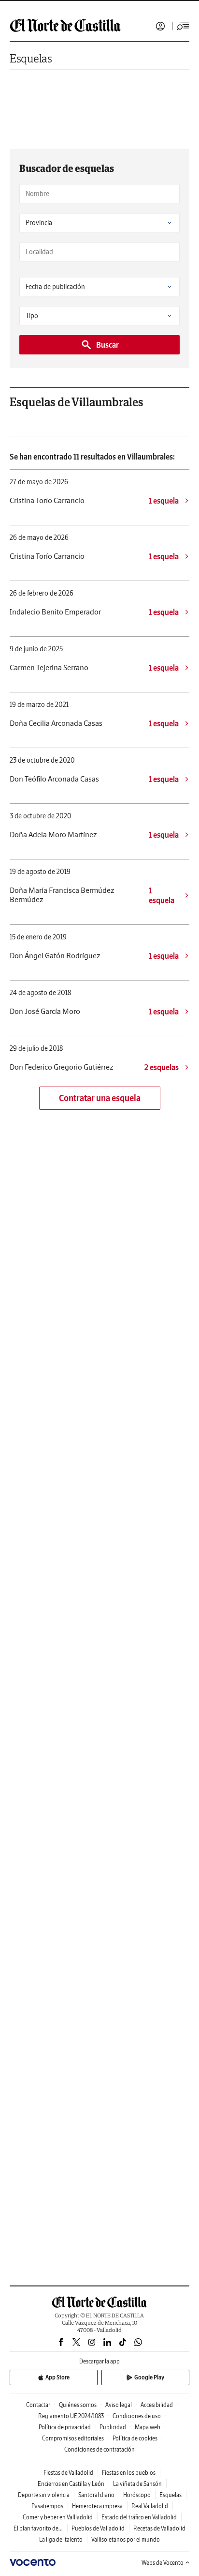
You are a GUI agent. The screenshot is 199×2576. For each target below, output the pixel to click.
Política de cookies (135, 2438)
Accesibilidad (157, 2405)
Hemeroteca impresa (97, 2506)
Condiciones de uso (137, 2416)
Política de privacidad (65, 2427)
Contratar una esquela (100, 1098)
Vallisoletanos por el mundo (126, 2539)
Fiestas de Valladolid (68, 2473)
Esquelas (31, 58)
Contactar (38, 2405)
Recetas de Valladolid (159, 2528)
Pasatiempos (47, 2506)
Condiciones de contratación (99, 2449)
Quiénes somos (78, 2405)
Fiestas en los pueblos (129, 2473)
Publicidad (113, 2427)
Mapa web (148, 2427)
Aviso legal (119, 2405)
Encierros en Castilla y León (71, 2484)
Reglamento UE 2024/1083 (71, 2416)
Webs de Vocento (163, 2563)
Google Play (149, 2377)
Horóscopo (137, 2495)
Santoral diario (96, 2495)
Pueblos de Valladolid (98, 2528)
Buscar (107, 345)
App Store (57, 2377)
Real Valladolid (150, 2506)
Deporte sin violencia (44, 2495)
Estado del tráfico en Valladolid (139, 2517)
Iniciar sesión (160, 26)
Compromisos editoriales (73, 2438)
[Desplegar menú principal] (183, 26)
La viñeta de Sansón (137, 2484)
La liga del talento (61, 2539)
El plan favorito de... (38, 2528)
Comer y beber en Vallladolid (58, 2517)
